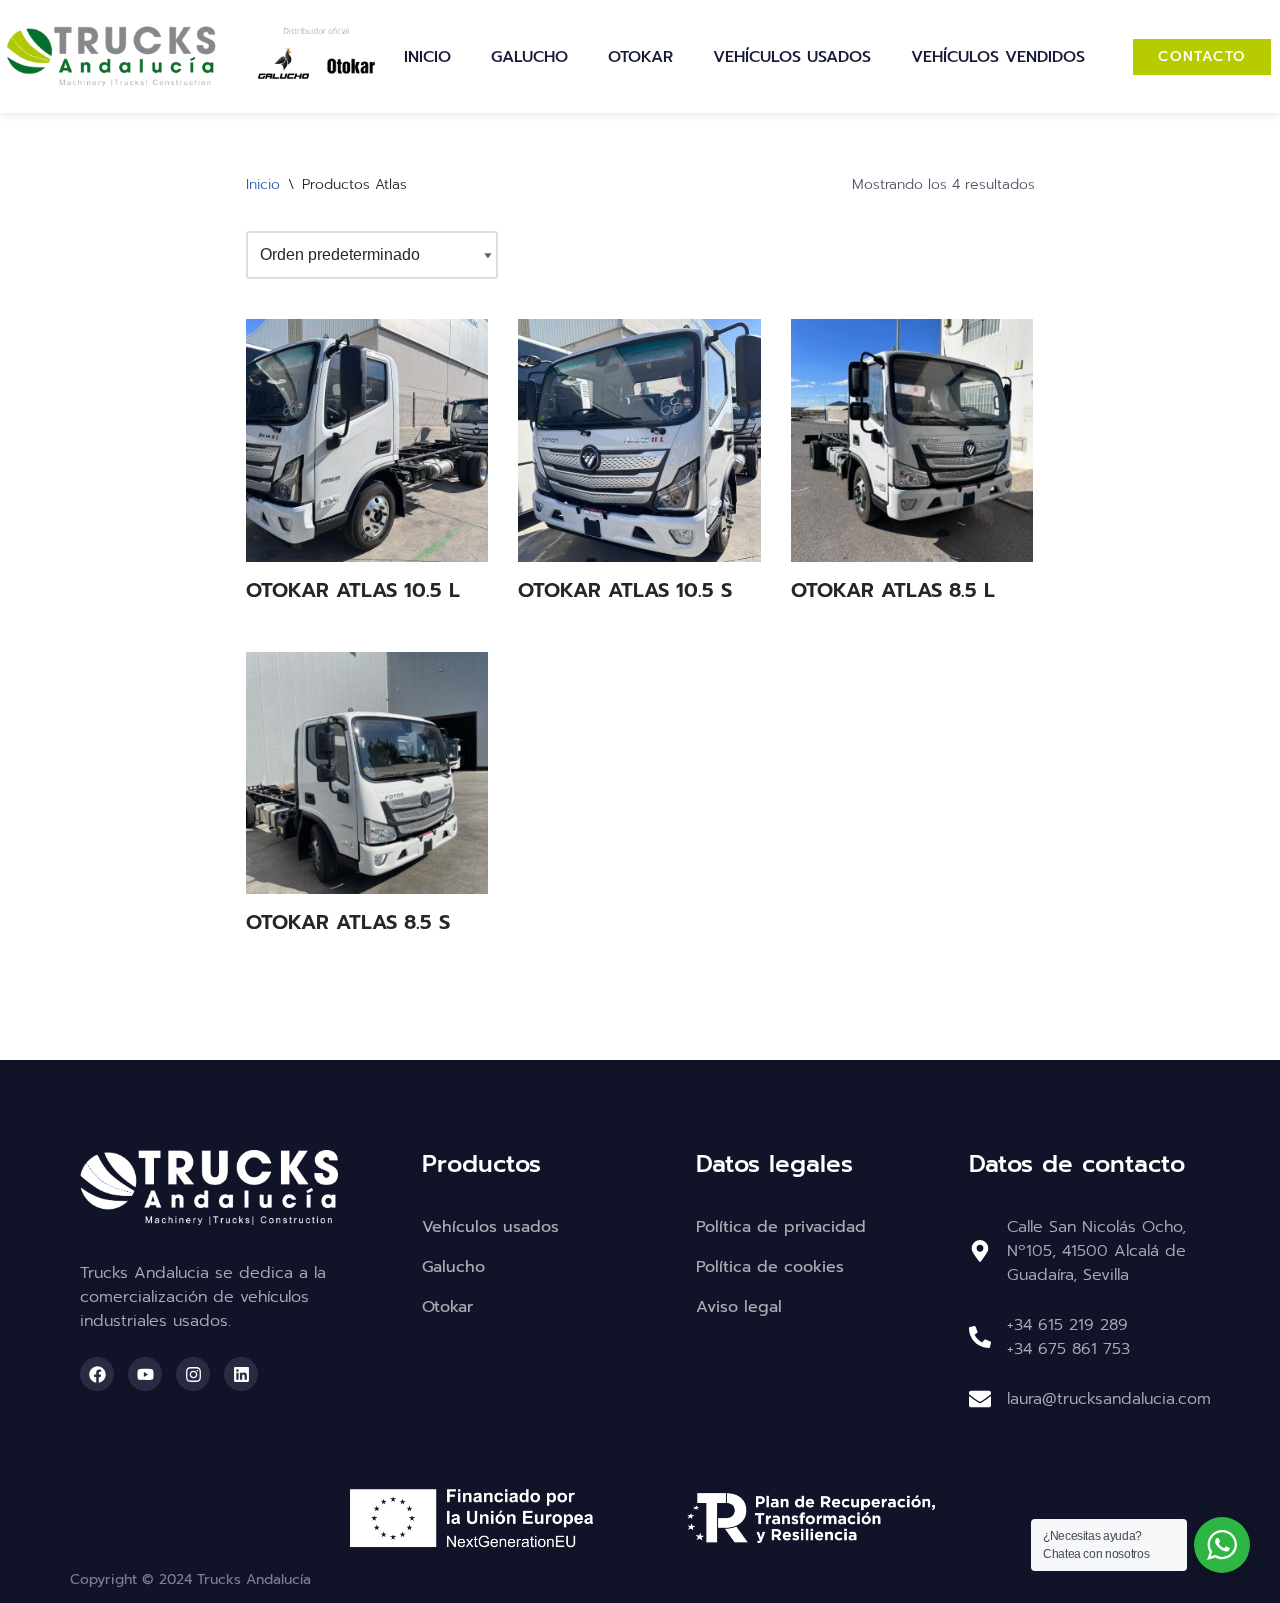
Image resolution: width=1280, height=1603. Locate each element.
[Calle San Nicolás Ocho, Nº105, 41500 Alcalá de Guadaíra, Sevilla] (980, 1251)
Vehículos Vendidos (998, 57)
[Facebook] (97, 1374)
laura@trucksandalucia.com (1109, 1399)
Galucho (529, 57)
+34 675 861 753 (1068, 1349)
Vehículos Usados (792, 57)
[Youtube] (145, 1374)
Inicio (427, 57)
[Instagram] (193, 1374)
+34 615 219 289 (1067, 1325)
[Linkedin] (241, 1374)
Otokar (640, 57)
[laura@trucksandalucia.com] (980, 1399)
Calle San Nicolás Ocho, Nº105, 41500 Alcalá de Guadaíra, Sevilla (1096, 1251)
